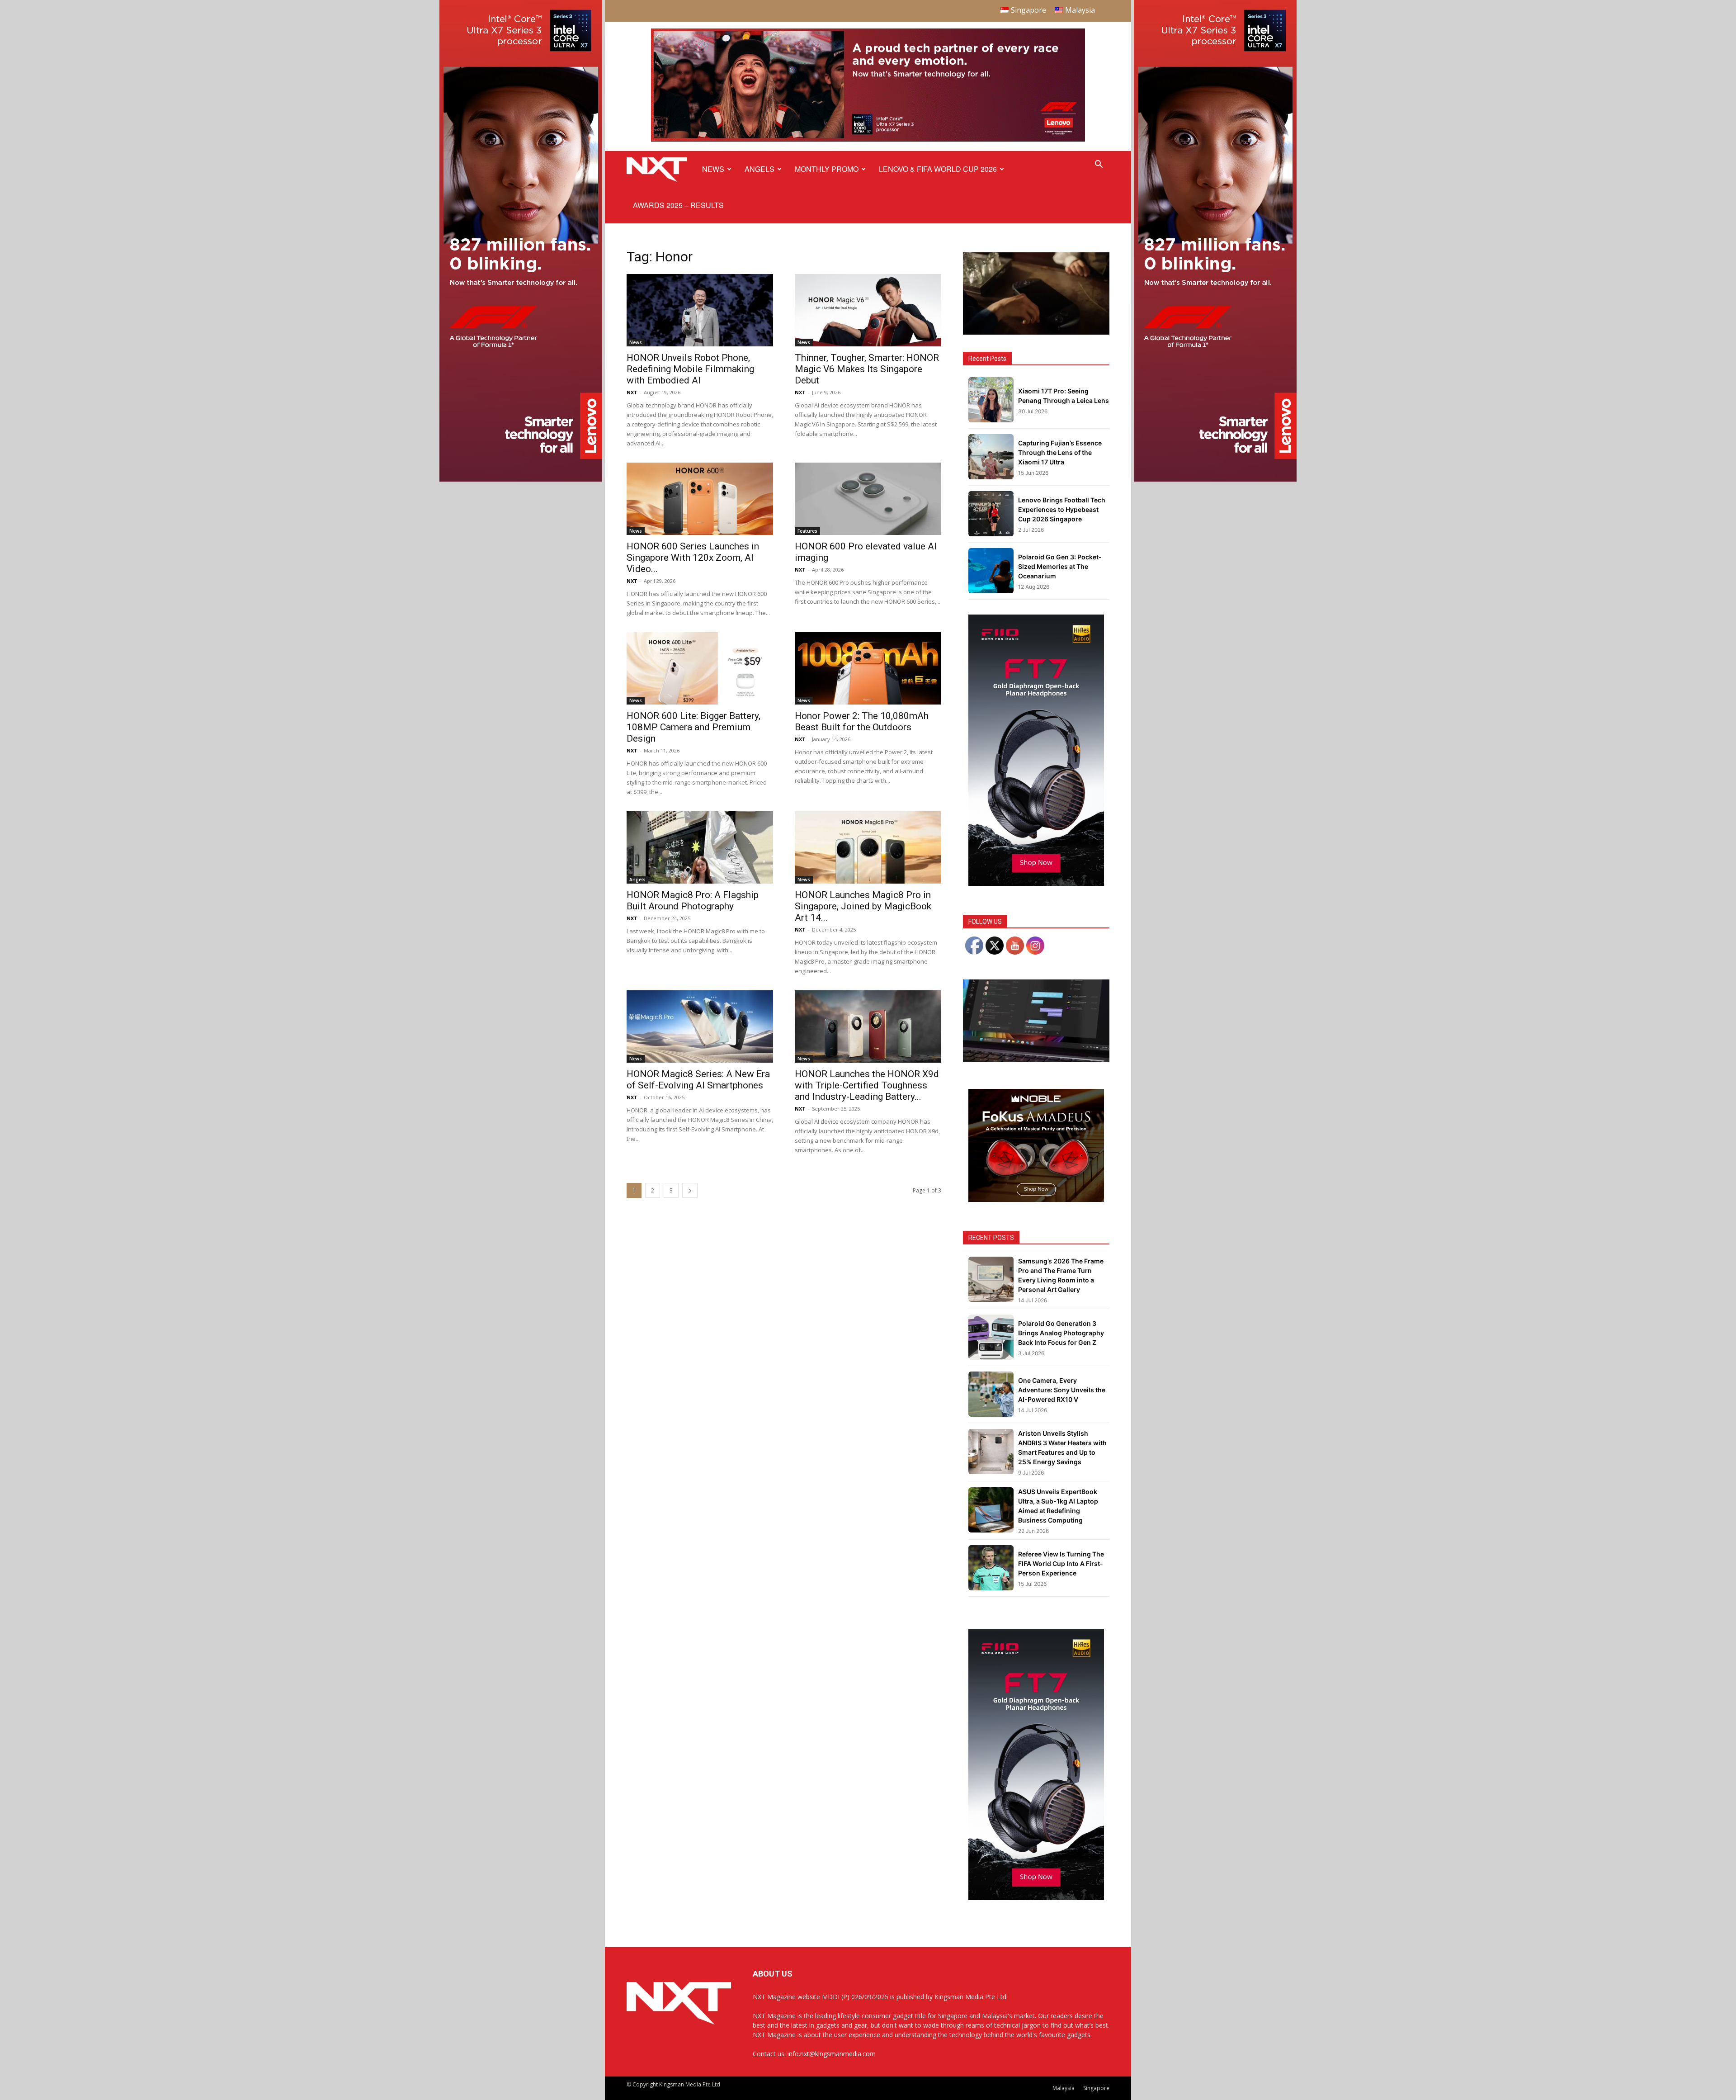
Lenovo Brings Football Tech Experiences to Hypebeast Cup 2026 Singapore (1062, 509)
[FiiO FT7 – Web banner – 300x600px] (1036, 883)
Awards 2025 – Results (678, 205)
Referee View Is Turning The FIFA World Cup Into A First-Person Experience (1061, 1563)
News (713, 169)
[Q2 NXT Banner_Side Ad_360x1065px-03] (521, 479)
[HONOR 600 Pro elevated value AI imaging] (868, 499)
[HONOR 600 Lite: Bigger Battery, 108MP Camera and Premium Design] (700, 668)
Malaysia (1064, 2088)
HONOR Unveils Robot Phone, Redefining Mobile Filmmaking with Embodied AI (690, 369)
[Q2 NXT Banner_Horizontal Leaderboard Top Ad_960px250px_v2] (868, 140)
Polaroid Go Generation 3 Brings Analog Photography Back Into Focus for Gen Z (1061, 1333)
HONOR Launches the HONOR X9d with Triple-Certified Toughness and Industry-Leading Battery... (867, 1085)
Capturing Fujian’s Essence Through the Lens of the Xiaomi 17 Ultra (1060, 452)
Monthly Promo (827, 169)
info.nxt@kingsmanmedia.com (832, 2054)
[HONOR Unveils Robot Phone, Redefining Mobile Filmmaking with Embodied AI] (700, 310)
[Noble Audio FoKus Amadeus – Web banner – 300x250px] (1036, 1199)
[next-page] (690, 1190)
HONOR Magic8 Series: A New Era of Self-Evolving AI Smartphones (698, 1080)
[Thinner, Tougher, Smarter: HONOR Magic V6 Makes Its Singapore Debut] (868, 310)
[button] (1099, 165)
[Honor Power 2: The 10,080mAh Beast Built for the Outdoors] (868, 668)
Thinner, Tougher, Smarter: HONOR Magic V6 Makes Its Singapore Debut (867, 369)
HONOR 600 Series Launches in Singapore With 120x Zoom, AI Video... (693, 558)
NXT (632, 392)
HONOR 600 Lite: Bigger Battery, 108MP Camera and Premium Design (693, 727)
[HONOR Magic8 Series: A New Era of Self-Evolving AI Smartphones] (700, 1026)
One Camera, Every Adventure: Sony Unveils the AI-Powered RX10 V (1062, 1390)
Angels (759, 169)
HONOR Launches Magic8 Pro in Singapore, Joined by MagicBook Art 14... (863, 906)
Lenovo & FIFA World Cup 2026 (938, 169)
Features (807, 531)
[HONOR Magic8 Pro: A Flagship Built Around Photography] (700, 847)
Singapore (1096, 2088)
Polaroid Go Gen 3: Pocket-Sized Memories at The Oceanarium (1060, 566)
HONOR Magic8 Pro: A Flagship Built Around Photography (693, 901)
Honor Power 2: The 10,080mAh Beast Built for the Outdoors (862, 721)
